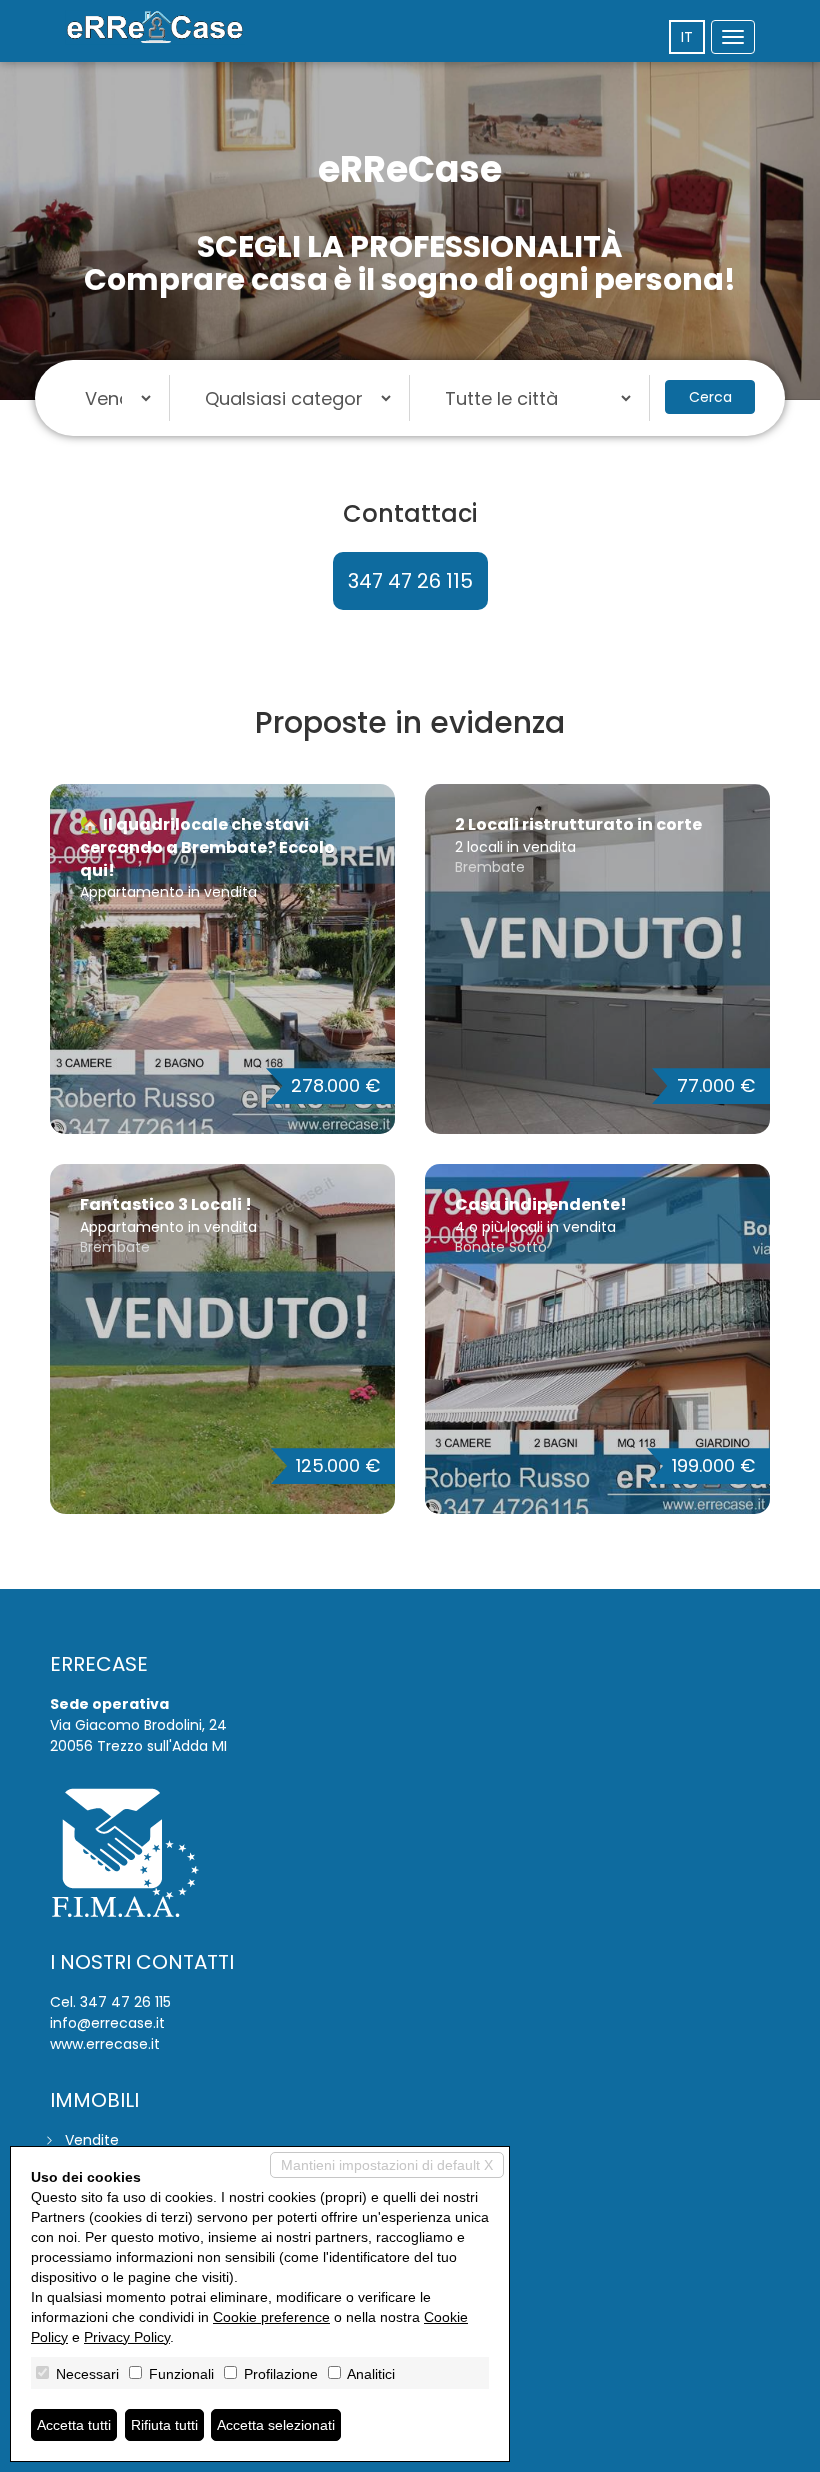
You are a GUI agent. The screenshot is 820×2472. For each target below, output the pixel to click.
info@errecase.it (107, 2023)
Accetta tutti (74, 2425)
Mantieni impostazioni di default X (387, 2165)
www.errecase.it (105, 2044)
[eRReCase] (155, 27)
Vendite (92, 2140)
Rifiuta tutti (164, 2425)
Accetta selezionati (276, 2425)
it (687, 37)
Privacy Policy (127, 2337)
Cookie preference (271, 2317)
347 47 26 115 (410, 581)
